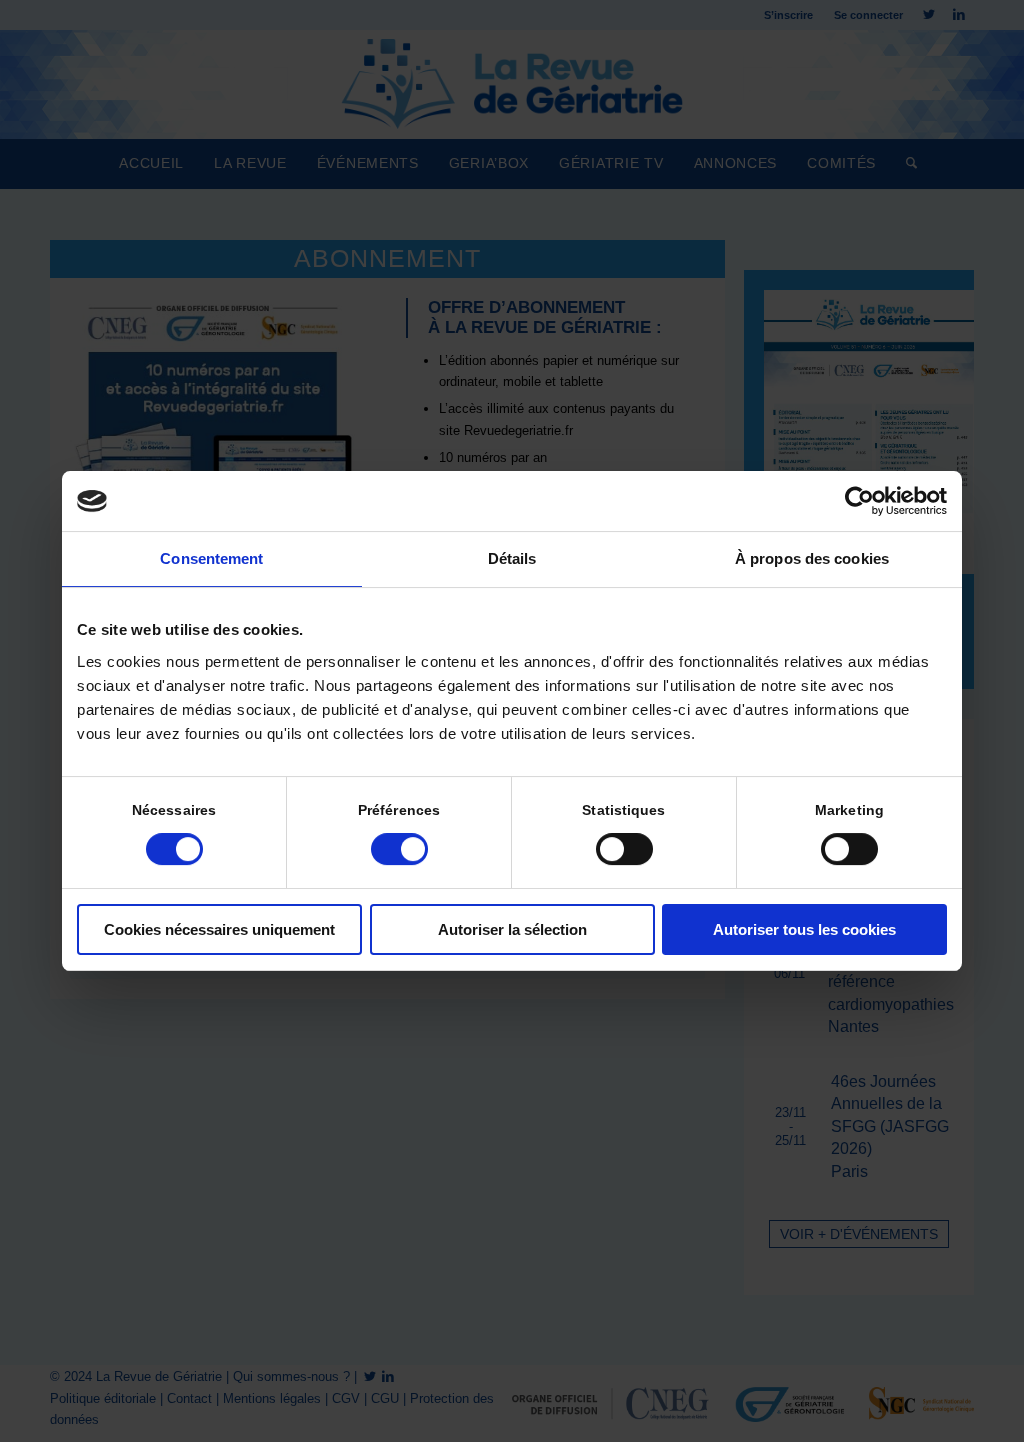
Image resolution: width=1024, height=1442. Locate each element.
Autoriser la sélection (512, 929)
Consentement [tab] (211, 558)
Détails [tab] (512, 558)
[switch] (399, 849)
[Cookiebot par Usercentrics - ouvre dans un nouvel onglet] (859, 501)
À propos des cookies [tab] (812, 558)
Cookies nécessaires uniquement (219, 929)
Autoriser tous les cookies (804, 929)
